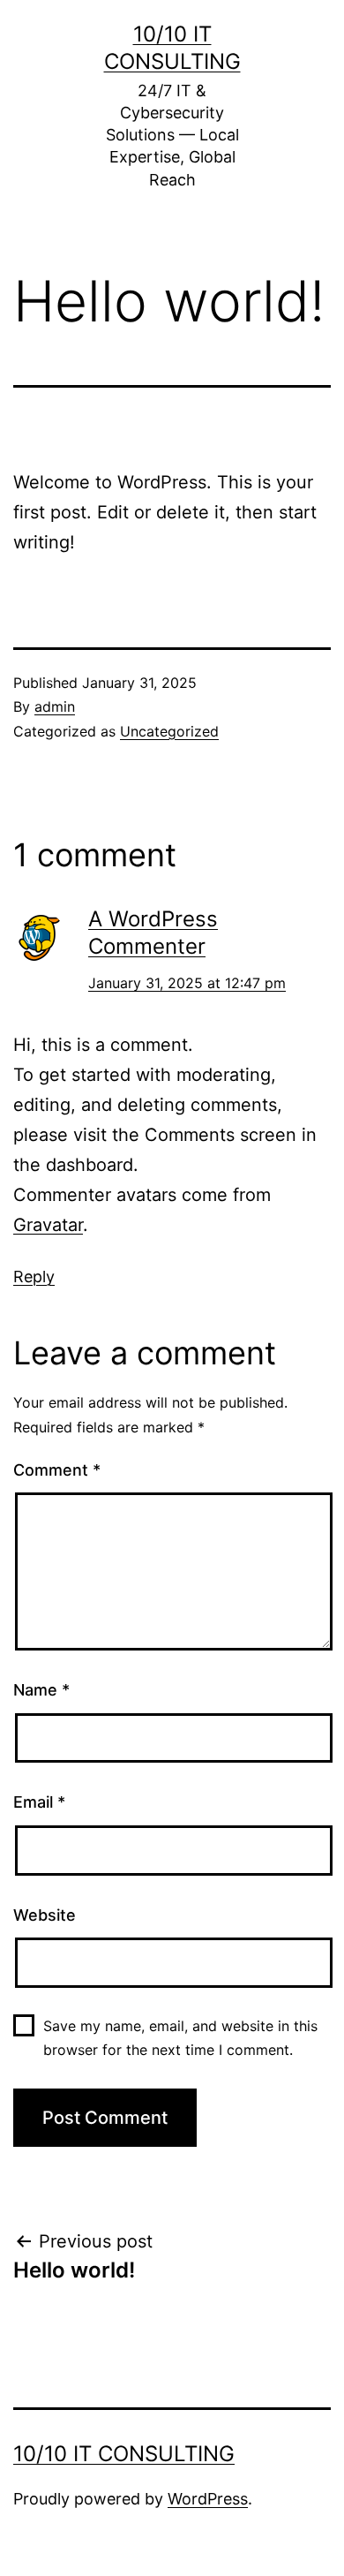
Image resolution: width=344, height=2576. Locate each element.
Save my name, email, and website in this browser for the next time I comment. (180, 2038)
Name (41, 1690)
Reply (34, 1277)
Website (45, 1915)
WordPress (208, 2499)
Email (39, 1802)
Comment (57, 1470)
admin (55, 706)
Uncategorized (169, 731)
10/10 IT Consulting (124, 2454)
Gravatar (48, 1225)
